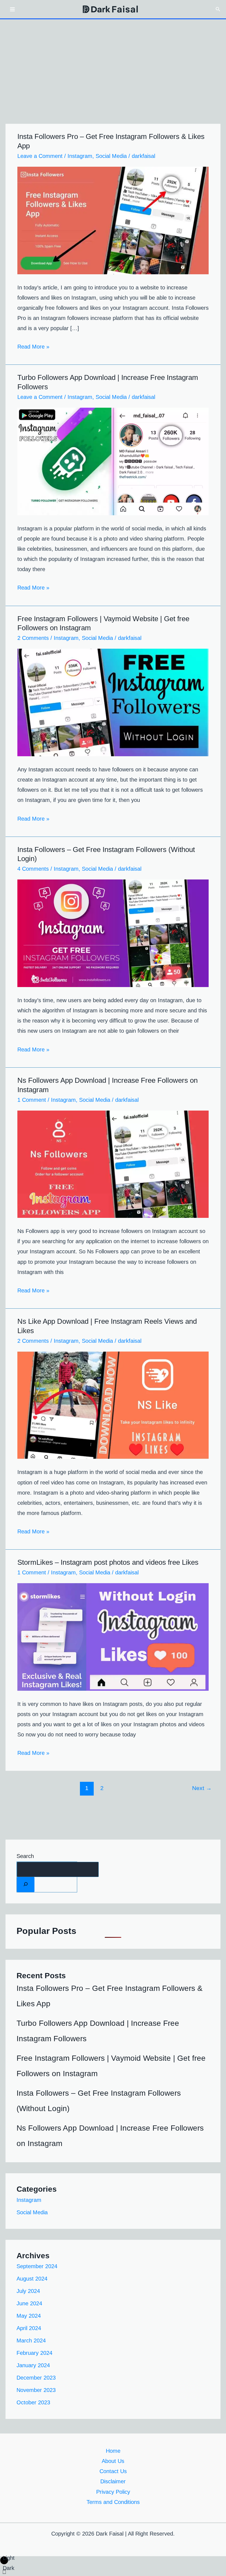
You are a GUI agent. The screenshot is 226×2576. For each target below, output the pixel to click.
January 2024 (33, 2365)
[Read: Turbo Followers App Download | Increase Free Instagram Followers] (113, 461)
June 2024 (29, 2303)
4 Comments (33, 869)
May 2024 (29, 2316)
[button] (218, 9)
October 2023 (33, 2402)
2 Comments (33, 638)
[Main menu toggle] (12, 9)
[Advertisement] (113, 61)
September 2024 (37, 2266)
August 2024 (32, 2279)
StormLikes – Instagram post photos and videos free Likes (108, 1562)
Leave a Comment (40, 156)
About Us (113, 2461)
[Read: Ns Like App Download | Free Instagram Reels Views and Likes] (113, 1405)
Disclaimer (113, 2481)
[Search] (26, 1885)
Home (113, 2451)
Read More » (33, 346)
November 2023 (36, 2390)
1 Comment (32, 1100)
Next (202, 1788)
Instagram (80, 156)
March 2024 (31, 2341)
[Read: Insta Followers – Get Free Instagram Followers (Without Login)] (113, 933)
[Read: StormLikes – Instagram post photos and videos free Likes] (113, 1637)
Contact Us (113, 2471)
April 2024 (29, 2328)
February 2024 (34, 2353)
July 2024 (28, 2291)
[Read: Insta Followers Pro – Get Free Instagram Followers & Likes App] (113, 220)
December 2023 (36, 2378)
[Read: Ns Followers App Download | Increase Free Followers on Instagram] (113, 1164)
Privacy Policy (113, 2492)
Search (25, 1856)
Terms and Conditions (113, 2502)
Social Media (111, 156)
